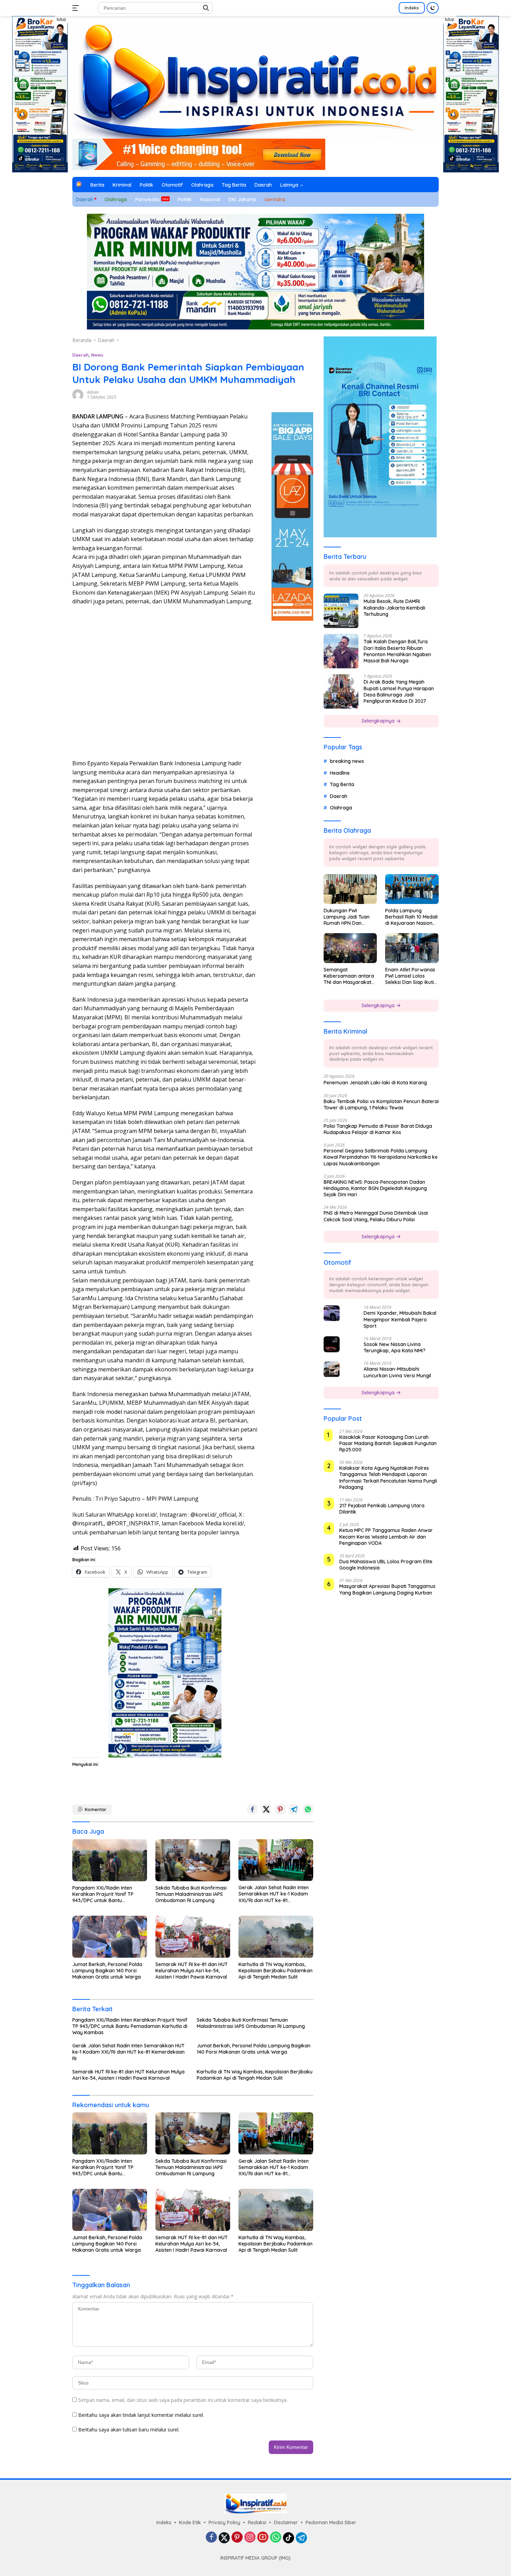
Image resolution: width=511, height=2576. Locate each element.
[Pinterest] (237, 2538)
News (97, 355)
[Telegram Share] (294, 1809)
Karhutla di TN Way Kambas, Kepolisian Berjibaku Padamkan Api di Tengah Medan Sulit (275, 1971)
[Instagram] (250, 2538)
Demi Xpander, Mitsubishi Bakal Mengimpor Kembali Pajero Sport (400, 1320)
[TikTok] (289, 2538)
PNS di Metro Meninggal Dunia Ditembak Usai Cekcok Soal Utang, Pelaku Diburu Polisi (376, 1216)
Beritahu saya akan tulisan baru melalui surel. (129, 2430)
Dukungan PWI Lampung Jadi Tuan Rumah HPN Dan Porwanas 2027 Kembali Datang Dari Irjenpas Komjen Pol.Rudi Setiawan (348, 917)
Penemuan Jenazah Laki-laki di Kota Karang (375, 1083)
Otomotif (172, 185)
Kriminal (122, 185)
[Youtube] (263, 2538)
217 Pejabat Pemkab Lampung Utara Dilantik (382, 1509)
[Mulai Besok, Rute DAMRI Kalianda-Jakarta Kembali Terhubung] (341, 611)
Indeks (412, 8)
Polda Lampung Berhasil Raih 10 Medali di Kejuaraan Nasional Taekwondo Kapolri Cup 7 (411, 917)
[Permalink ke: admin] (78, 394)
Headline (340, 773)
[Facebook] (211, 2538)
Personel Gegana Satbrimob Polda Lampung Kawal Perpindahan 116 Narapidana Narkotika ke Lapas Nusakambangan (381, 1157)
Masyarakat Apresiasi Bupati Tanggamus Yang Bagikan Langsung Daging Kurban (387, 1590)
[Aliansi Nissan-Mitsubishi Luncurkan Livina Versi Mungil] (332, 1369)
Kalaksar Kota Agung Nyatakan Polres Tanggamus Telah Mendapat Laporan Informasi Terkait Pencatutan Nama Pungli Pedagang (388, 1478)
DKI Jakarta (242, 199)
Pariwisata (147, 199)
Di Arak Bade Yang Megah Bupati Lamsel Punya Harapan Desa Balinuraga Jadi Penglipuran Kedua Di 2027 (399, 692)
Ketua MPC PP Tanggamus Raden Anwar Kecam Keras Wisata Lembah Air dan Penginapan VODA (386, 1537)
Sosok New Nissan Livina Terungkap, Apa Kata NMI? (395, 1347)
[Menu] (77, 8)
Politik (147, 185)
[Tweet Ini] (266, 1809)
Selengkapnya (379, 721)
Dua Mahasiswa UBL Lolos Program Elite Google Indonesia (386, 1565)
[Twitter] (224, 2538)
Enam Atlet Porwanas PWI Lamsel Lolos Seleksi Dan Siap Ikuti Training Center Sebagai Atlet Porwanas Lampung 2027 (410, 976)
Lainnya (289, 185)
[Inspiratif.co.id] (255, 80)
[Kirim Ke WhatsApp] (308, 1809)
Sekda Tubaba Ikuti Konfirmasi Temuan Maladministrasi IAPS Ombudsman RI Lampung (191, 1894)
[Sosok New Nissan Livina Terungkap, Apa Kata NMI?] (332, 1344)
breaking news (347, 761)
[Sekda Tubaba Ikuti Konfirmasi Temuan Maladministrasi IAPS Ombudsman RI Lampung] (193, 1860)
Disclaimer (286, 2522)
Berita (97, 185)
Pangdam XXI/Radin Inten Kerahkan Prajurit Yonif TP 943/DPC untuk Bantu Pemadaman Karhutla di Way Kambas (107, 1894)
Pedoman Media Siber (331, 2522)
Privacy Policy (224, 2522)
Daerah (263, 185)
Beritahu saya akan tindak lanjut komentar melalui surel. (141, 2415)
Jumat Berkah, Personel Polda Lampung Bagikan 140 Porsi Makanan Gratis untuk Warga (107, 1971)
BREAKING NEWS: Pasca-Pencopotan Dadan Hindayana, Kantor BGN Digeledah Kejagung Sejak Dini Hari (375, 1188)
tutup (61, 19)
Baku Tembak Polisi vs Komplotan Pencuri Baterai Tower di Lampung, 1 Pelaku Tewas (381, 1104)
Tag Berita (234, 185)
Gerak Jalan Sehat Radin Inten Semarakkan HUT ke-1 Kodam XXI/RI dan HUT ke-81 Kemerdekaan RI (274, 1894)
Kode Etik (190, 2522)
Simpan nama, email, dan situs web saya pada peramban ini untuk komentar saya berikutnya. (183, 2400)
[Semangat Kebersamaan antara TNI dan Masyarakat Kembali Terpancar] (350, 948)
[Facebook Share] (252, 1809)
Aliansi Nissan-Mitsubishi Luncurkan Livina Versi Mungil (397, 1372)
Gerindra (275, 199)
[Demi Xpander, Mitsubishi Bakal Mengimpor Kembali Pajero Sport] (332, 1313)
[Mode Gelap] (433, 8)
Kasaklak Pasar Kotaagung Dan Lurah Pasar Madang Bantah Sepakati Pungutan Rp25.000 (388, 1443)
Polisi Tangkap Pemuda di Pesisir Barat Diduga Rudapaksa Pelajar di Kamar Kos (378, 1129)
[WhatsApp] (276, 2538)
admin (93, 392)
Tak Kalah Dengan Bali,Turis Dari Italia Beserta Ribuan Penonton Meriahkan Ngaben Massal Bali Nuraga (397, 651)
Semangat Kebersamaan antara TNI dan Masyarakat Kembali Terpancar (349, 976)
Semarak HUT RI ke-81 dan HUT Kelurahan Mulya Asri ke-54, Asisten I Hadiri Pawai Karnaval (192, 1971)
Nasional (210, 199)
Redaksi (257, 2522)
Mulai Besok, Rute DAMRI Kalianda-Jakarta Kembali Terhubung (394, 608)
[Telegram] (301, 2538)
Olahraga (202, 185)
